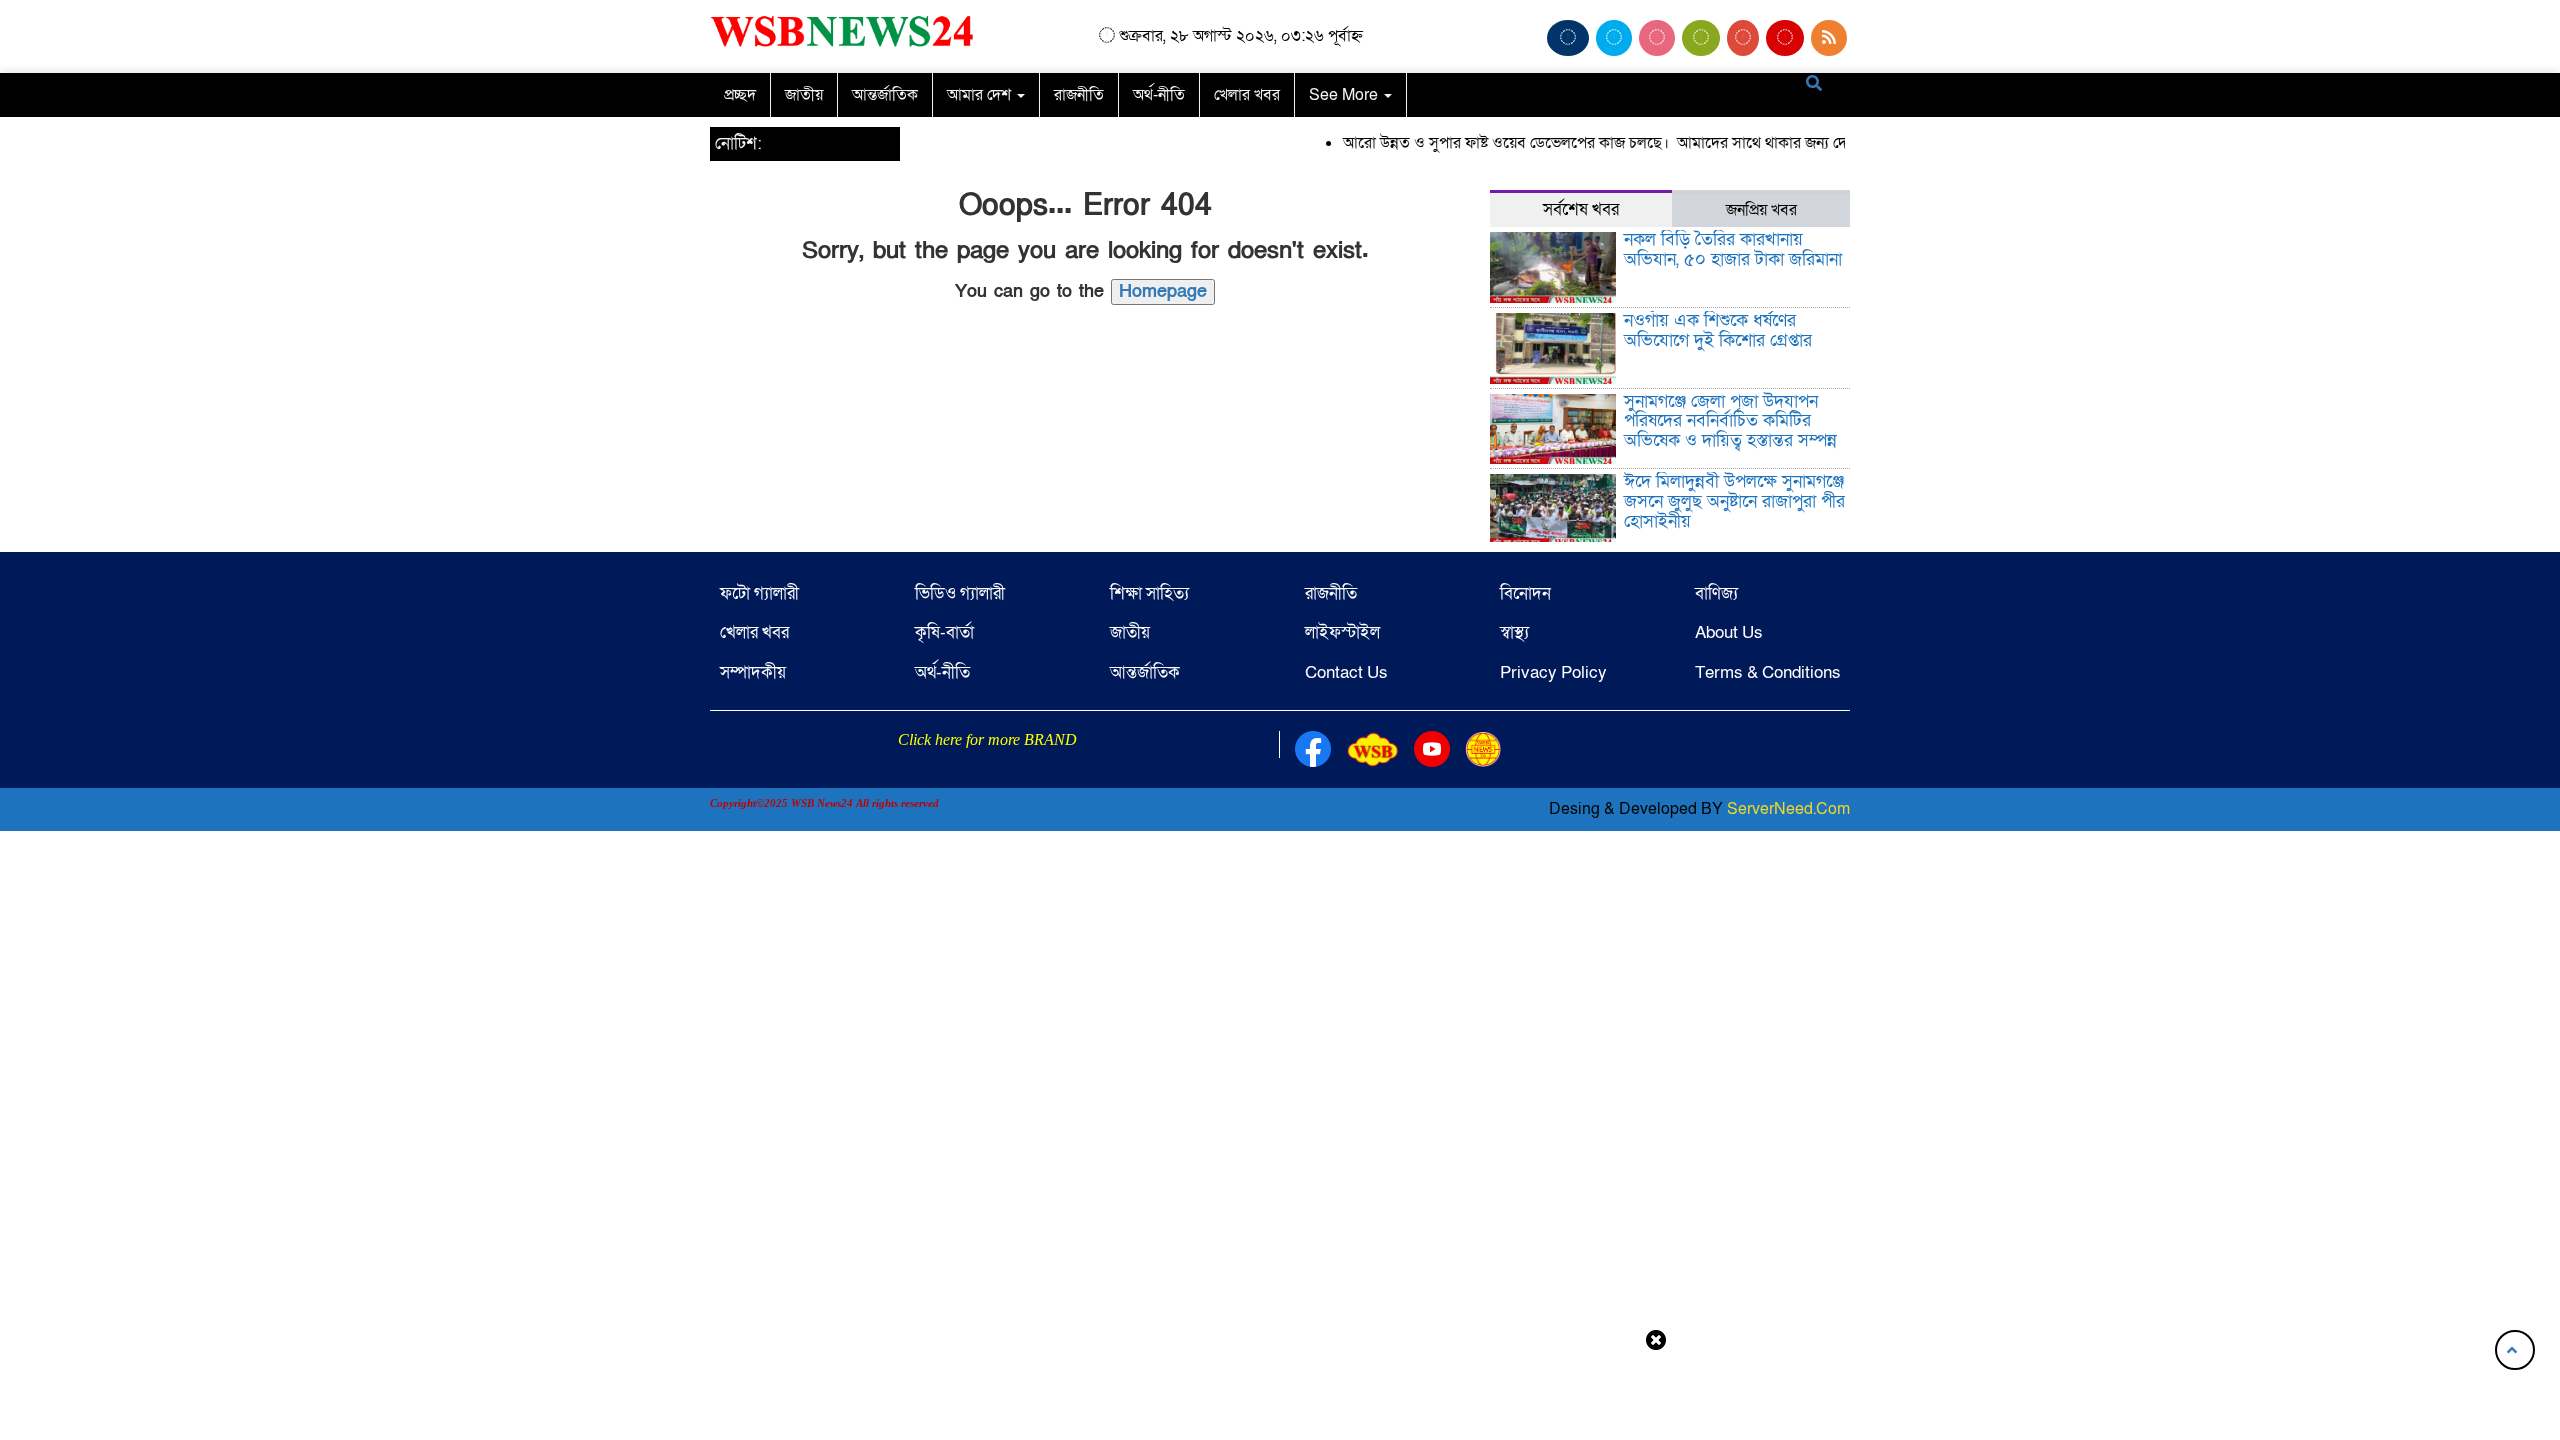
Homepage (1163, 291)
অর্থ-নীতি (1159, 95)
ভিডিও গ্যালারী (960, 593)
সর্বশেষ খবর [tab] (1581, 209)
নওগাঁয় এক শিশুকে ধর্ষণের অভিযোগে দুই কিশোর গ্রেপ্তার (1718, 330)
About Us (1729, 632)
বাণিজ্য (1716, 593)
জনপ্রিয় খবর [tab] (1761, 210)
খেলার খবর (1247, 95)
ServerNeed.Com (1788, 809)
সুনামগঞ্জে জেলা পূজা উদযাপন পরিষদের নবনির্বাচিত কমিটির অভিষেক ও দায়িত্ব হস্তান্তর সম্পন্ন (1730, 421)
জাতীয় (804, 95)
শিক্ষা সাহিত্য (1149, 593)
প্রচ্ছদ (740, 95)
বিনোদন (1525, 593)
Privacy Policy (1553, 672)
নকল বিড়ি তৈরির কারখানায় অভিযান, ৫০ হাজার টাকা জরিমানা (1733, 249)
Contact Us (1346, 672)
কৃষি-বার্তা (944, 632)
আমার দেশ (981, 95)
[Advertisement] (1280, 1393)
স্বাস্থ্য (1514, 632)
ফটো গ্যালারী (759, 593)
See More (1345, 95)
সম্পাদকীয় (753, 672)
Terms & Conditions (1768, 672)
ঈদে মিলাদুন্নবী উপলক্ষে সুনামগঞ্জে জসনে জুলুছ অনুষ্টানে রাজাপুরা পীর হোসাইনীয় (1734, 501)
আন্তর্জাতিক (885, 95)
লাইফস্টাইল (1342, 632)
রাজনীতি (1079, 95)
